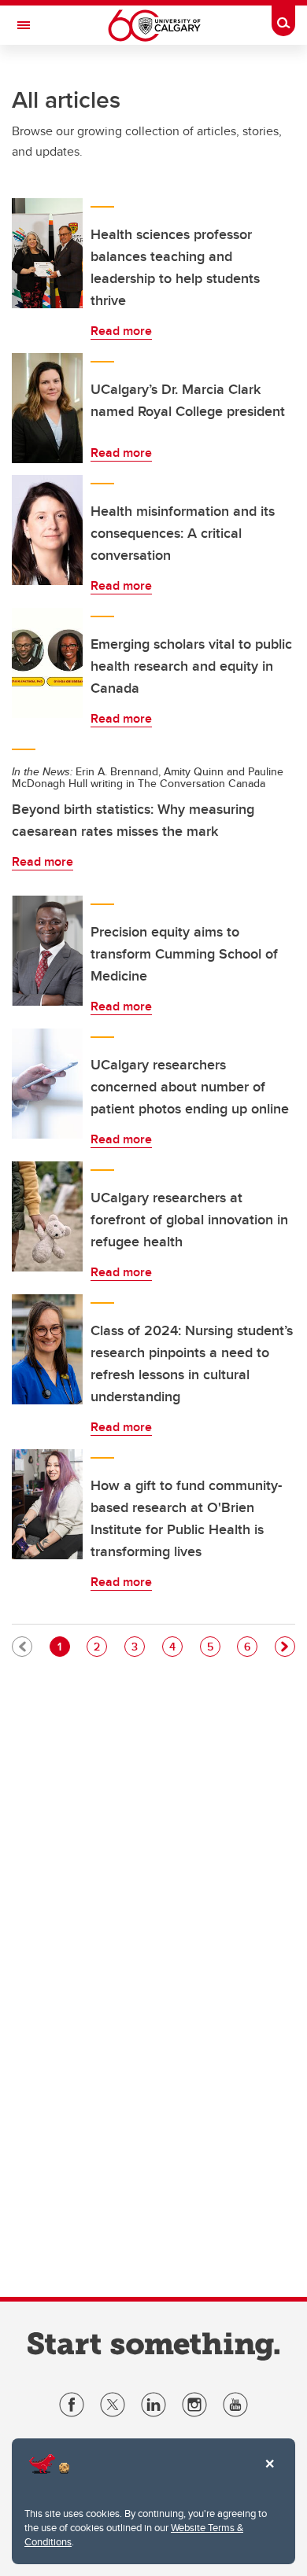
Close (269, 2475)
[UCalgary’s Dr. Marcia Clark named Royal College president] (47, 408)
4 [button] (176, 1646)
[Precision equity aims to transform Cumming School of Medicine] (47, 951)
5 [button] (213, 1646)
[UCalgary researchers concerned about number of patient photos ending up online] (47, 1084)
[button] (285, 1647)
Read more (121, 331)
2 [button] (100, 1646)
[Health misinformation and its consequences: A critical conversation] (47, 530)
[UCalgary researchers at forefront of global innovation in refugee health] (47, 1216)
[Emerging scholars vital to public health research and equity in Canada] (47, 663)
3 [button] (138, 1646)
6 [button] (250, 1646)
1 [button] (63, 1646)
